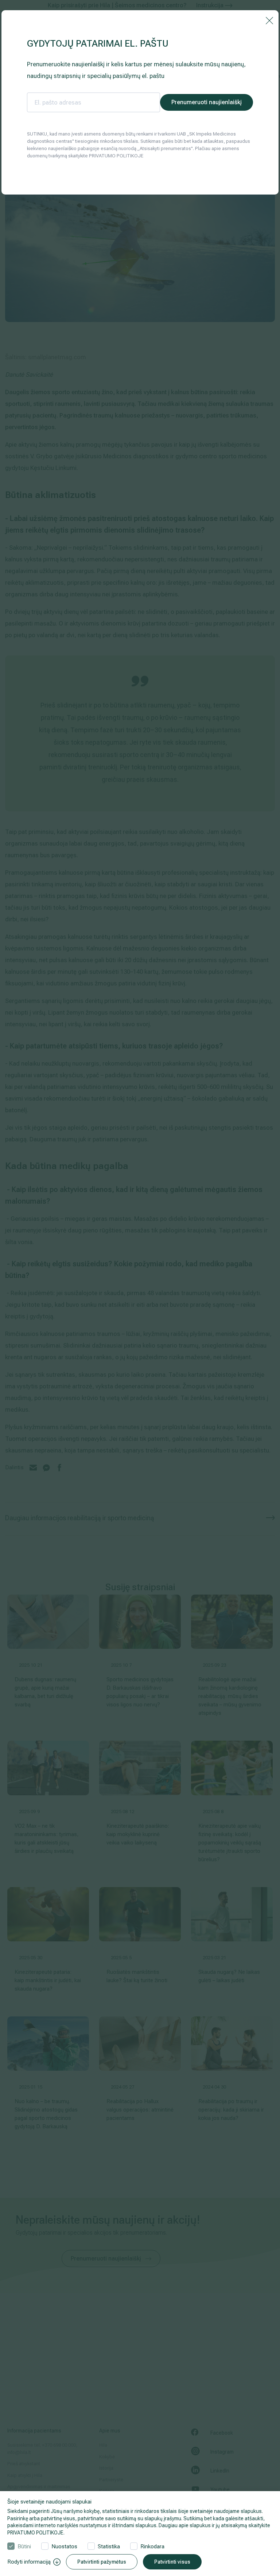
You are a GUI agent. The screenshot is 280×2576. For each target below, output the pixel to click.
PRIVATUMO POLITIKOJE (35, 2533)
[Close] (269, 20)
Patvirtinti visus (172, 2562)
